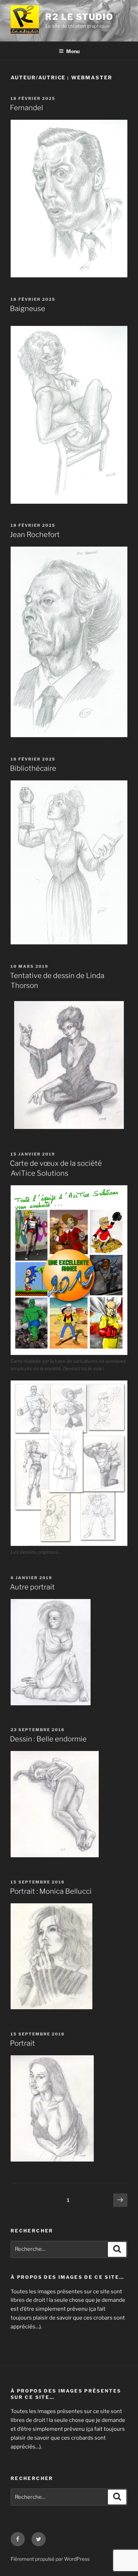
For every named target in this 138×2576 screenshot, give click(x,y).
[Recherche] (117, 2249)
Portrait (22, 2043)
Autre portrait (32, 1587)
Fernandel (27, 108)
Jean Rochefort (35, 535)
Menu (73, 51)
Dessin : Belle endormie (48, 1739)
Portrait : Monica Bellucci (51, 1891)
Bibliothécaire (33, 768)
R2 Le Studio (79, 17)
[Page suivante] (120, 2201)
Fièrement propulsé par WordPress (50, 2559)
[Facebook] (18, 2539)
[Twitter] (39, 2539)
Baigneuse (28, 309)
